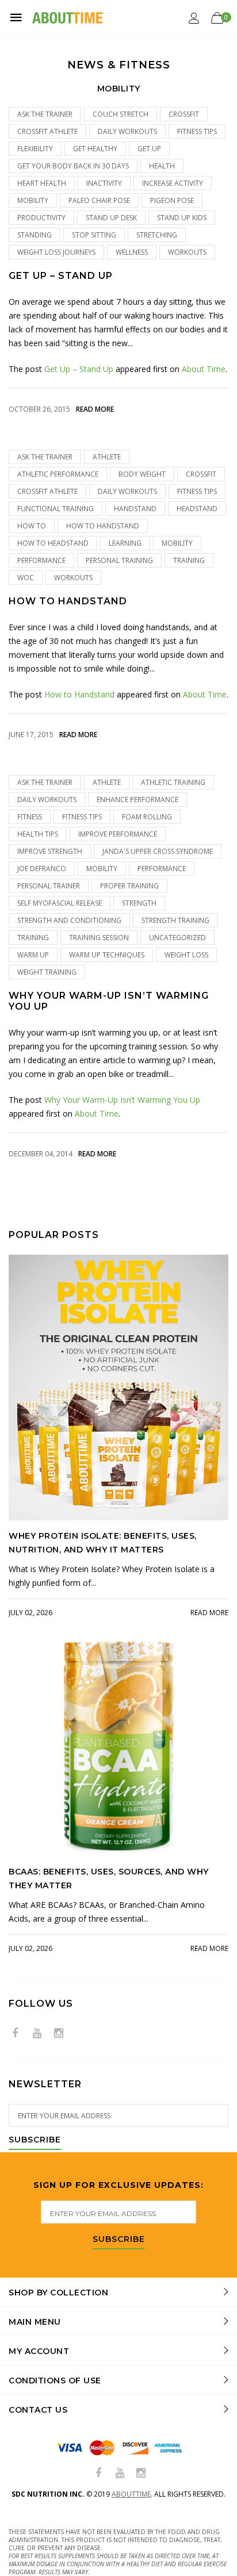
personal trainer (49, 886)
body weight (142, 474)
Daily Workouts (127, 131)
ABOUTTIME (131, 2494)
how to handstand (103, 526)
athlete (107, 457)
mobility (33, 200)
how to (32, 526)
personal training (119, 560)
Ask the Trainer (45, 114)
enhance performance (137, 800)
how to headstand (53, 543)
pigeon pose (172, 200)
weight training (47, 972)
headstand (197, 509)
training (189, 560)
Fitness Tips (197, 131)
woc (26, 578)
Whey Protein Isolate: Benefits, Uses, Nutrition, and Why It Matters (103, 1543)
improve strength (50, 851)
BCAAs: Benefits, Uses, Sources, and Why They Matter (109, 1879)
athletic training (173, 782)
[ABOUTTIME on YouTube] (37, 2033)
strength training (175, 920)
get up (149, 149)
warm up (33, 955)
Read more (95, 409)
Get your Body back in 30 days (73, 166)
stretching (157, 235)
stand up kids (182, 218)
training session (99, 938)
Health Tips (38, 834)
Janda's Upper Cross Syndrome (158, 851)
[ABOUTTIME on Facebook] (15, 2033)
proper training (129, 886)
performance (41, 560)
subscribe (119, 2240)
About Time (204, 369)
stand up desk (111, 218)
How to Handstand (68, 601)
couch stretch (121, 114)
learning (125, 543)
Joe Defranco (42, 869)
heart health (42, 183)
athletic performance (58, 474)
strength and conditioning (69, 920)
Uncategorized (177, 938)
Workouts (187, 252)
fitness (30, 817)
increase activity (173, 183)
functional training (56, 509)
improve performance (118, 834)
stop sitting (94, 235)
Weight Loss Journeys (56, 252)
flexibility (35, 149)
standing (35, 235)
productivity (41, 218)
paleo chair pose (99, 200)
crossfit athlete (47, 131)
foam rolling (147, 817)
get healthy (95, 149)
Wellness (132, 252)
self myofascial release (60, 903)
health (162, 166)
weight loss (186, 955)
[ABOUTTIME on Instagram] (59, 2033)
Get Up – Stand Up (61, 276)
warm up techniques (107, 955)
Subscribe (35, 2140)
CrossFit (184, 114)
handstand (135, 509)
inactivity (104, 183)
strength (139, 903)
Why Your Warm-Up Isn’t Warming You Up (109, 1001)
